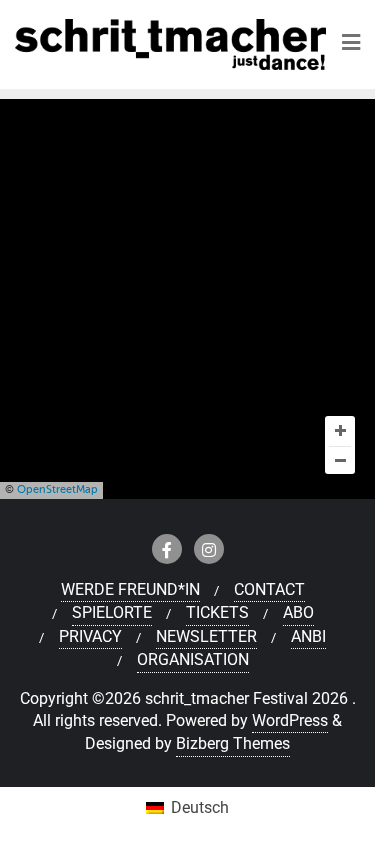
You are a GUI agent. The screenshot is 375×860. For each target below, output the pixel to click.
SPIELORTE (112, 612)
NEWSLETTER (206, 636)
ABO (298, 612)
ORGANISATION (193, 659)
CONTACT (269, 589)
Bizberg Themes (233, 743)
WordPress (290, 720)
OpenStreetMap (57, 489)
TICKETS (217, 612)
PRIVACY (90, 636)
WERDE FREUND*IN (130, 589)
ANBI (308, 636)
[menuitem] (187, 809)
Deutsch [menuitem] (200, 807)
